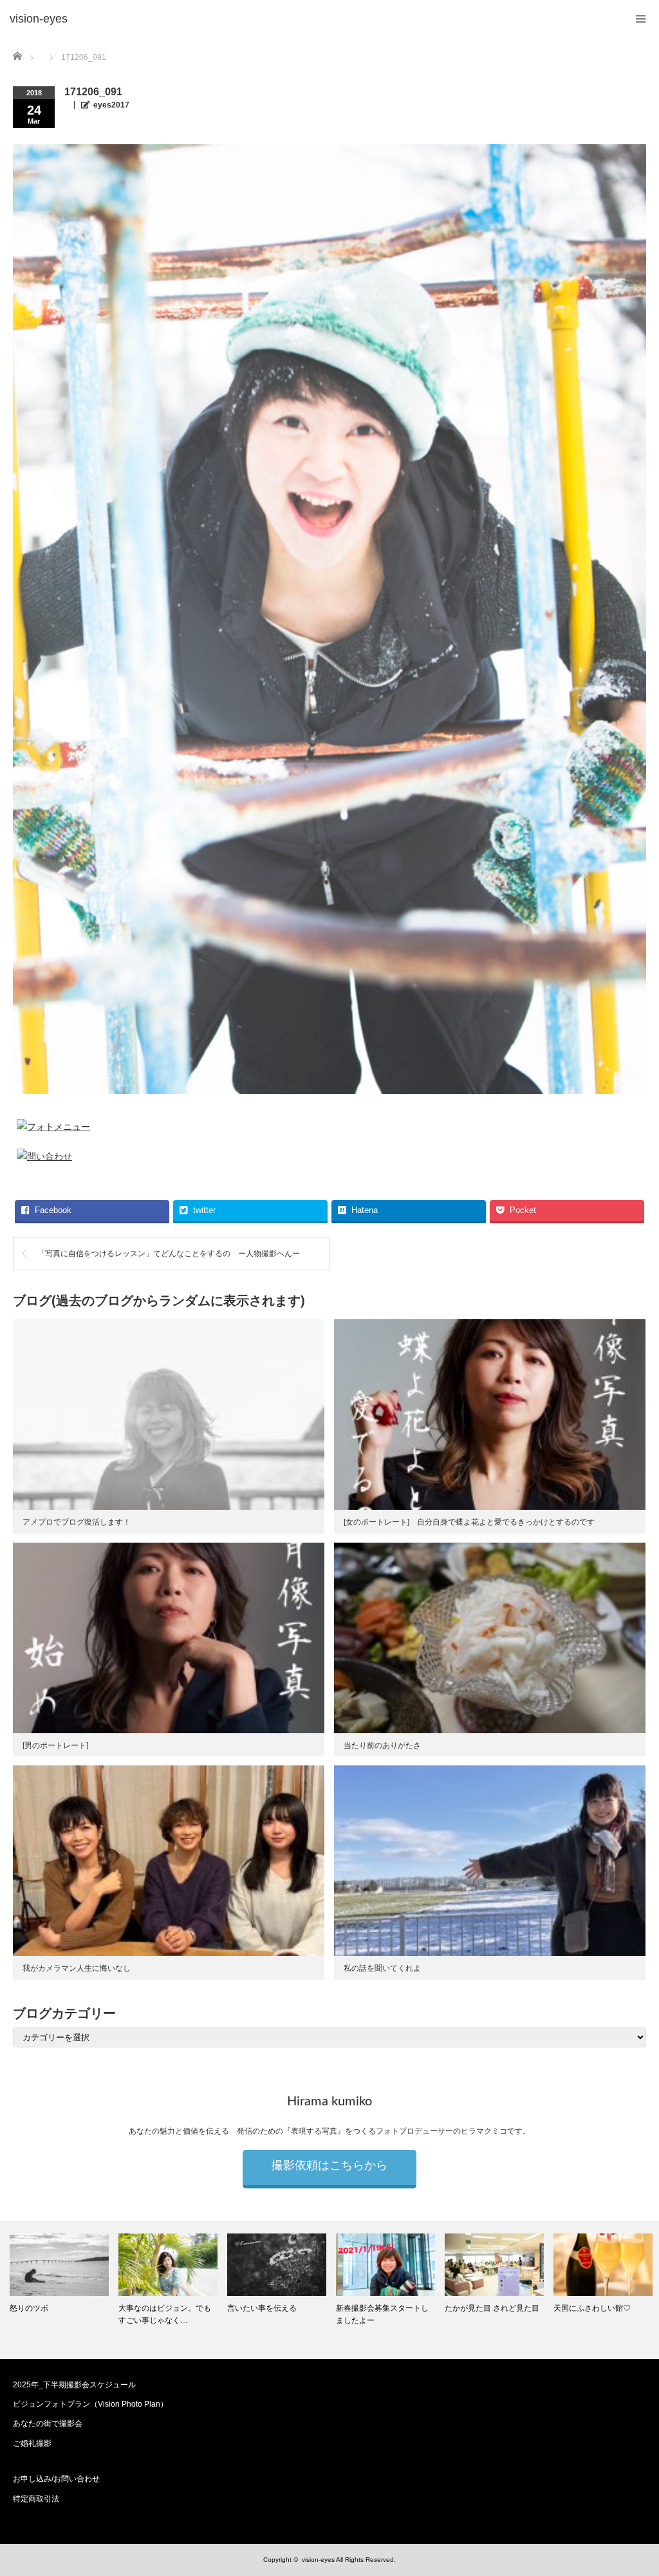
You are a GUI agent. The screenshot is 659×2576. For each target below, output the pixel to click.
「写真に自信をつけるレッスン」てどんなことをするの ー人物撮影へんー (172, 1254)
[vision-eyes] (39, 19)
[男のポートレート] (55, 1745)
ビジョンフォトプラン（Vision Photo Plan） (90, 2404)
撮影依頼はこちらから (329, 2166)
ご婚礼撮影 (32, 2443)
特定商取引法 (36, 2499)
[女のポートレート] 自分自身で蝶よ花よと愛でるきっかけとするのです (469, 1522)
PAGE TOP (632, 2485)
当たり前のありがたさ (382, 1745)
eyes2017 (111, 105)
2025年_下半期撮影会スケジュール (74, 2385)
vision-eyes (318, 2560)
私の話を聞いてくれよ (382, 1968)
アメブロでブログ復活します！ (77, 1522)
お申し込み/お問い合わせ (56, 2479)
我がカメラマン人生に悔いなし (77, 1968)
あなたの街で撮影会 (48, 2423)
